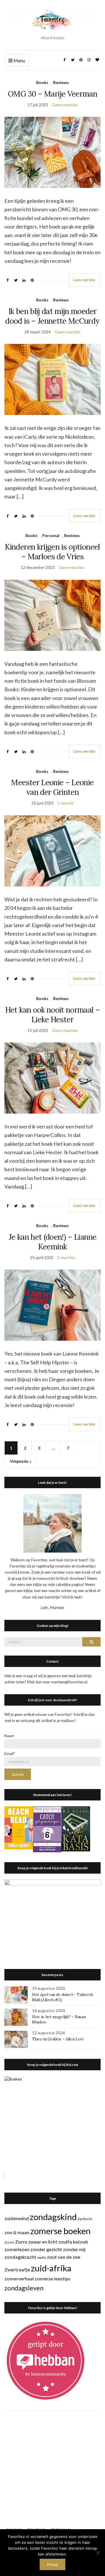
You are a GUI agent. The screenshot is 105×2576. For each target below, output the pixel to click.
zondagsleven (24, 2288)
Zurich (9, 2242)
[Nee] (98, 2553)
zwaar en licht (43, 2242)
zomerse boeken (61, 2231)
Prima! (52, 2565)
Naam (9, 1736)
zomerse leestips (52, 2279)
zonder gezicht (46, 2249)
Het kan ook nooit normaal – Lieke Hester (52, 1015)
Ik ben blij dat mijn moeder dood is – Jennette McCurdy (52, 316)
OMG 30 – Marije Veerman (52, 94)
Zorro (21, 2242)
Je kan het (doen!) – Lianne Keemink (52, 1242)
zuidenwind (17, 2218)
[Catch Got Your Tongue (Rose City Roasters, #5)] (47, 1829)
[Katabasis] (76, 1828)
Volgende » (21, 1461)
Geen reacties (65, 105)
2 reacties (66, 1257)
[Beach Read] (19, 1827)
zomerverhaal (19, 2279)
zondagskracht (20, 2257)
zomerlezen (17, 2249)
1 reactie (65, 803)
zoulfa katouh (73, 2242)
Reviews (61, 82)
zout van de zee (64, 2257)
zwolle (42, 2257)
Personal (51, 535)
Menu (19, 60)
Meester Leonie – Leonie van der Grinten (52, 787)
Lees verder (84, 280)
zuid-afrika (51, 2268)
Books (42, 82)
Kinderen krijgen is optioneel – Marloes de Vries (52, 552)
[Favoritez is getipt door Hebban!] (46, 2360)
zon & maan (17, 2232)
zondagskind (53, 2217)
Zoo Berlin (85, 2219)
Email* (10, 1754)
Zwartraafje (17, 2269)
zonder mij (74, 2249)
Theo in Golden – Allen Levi (58, 2039)
